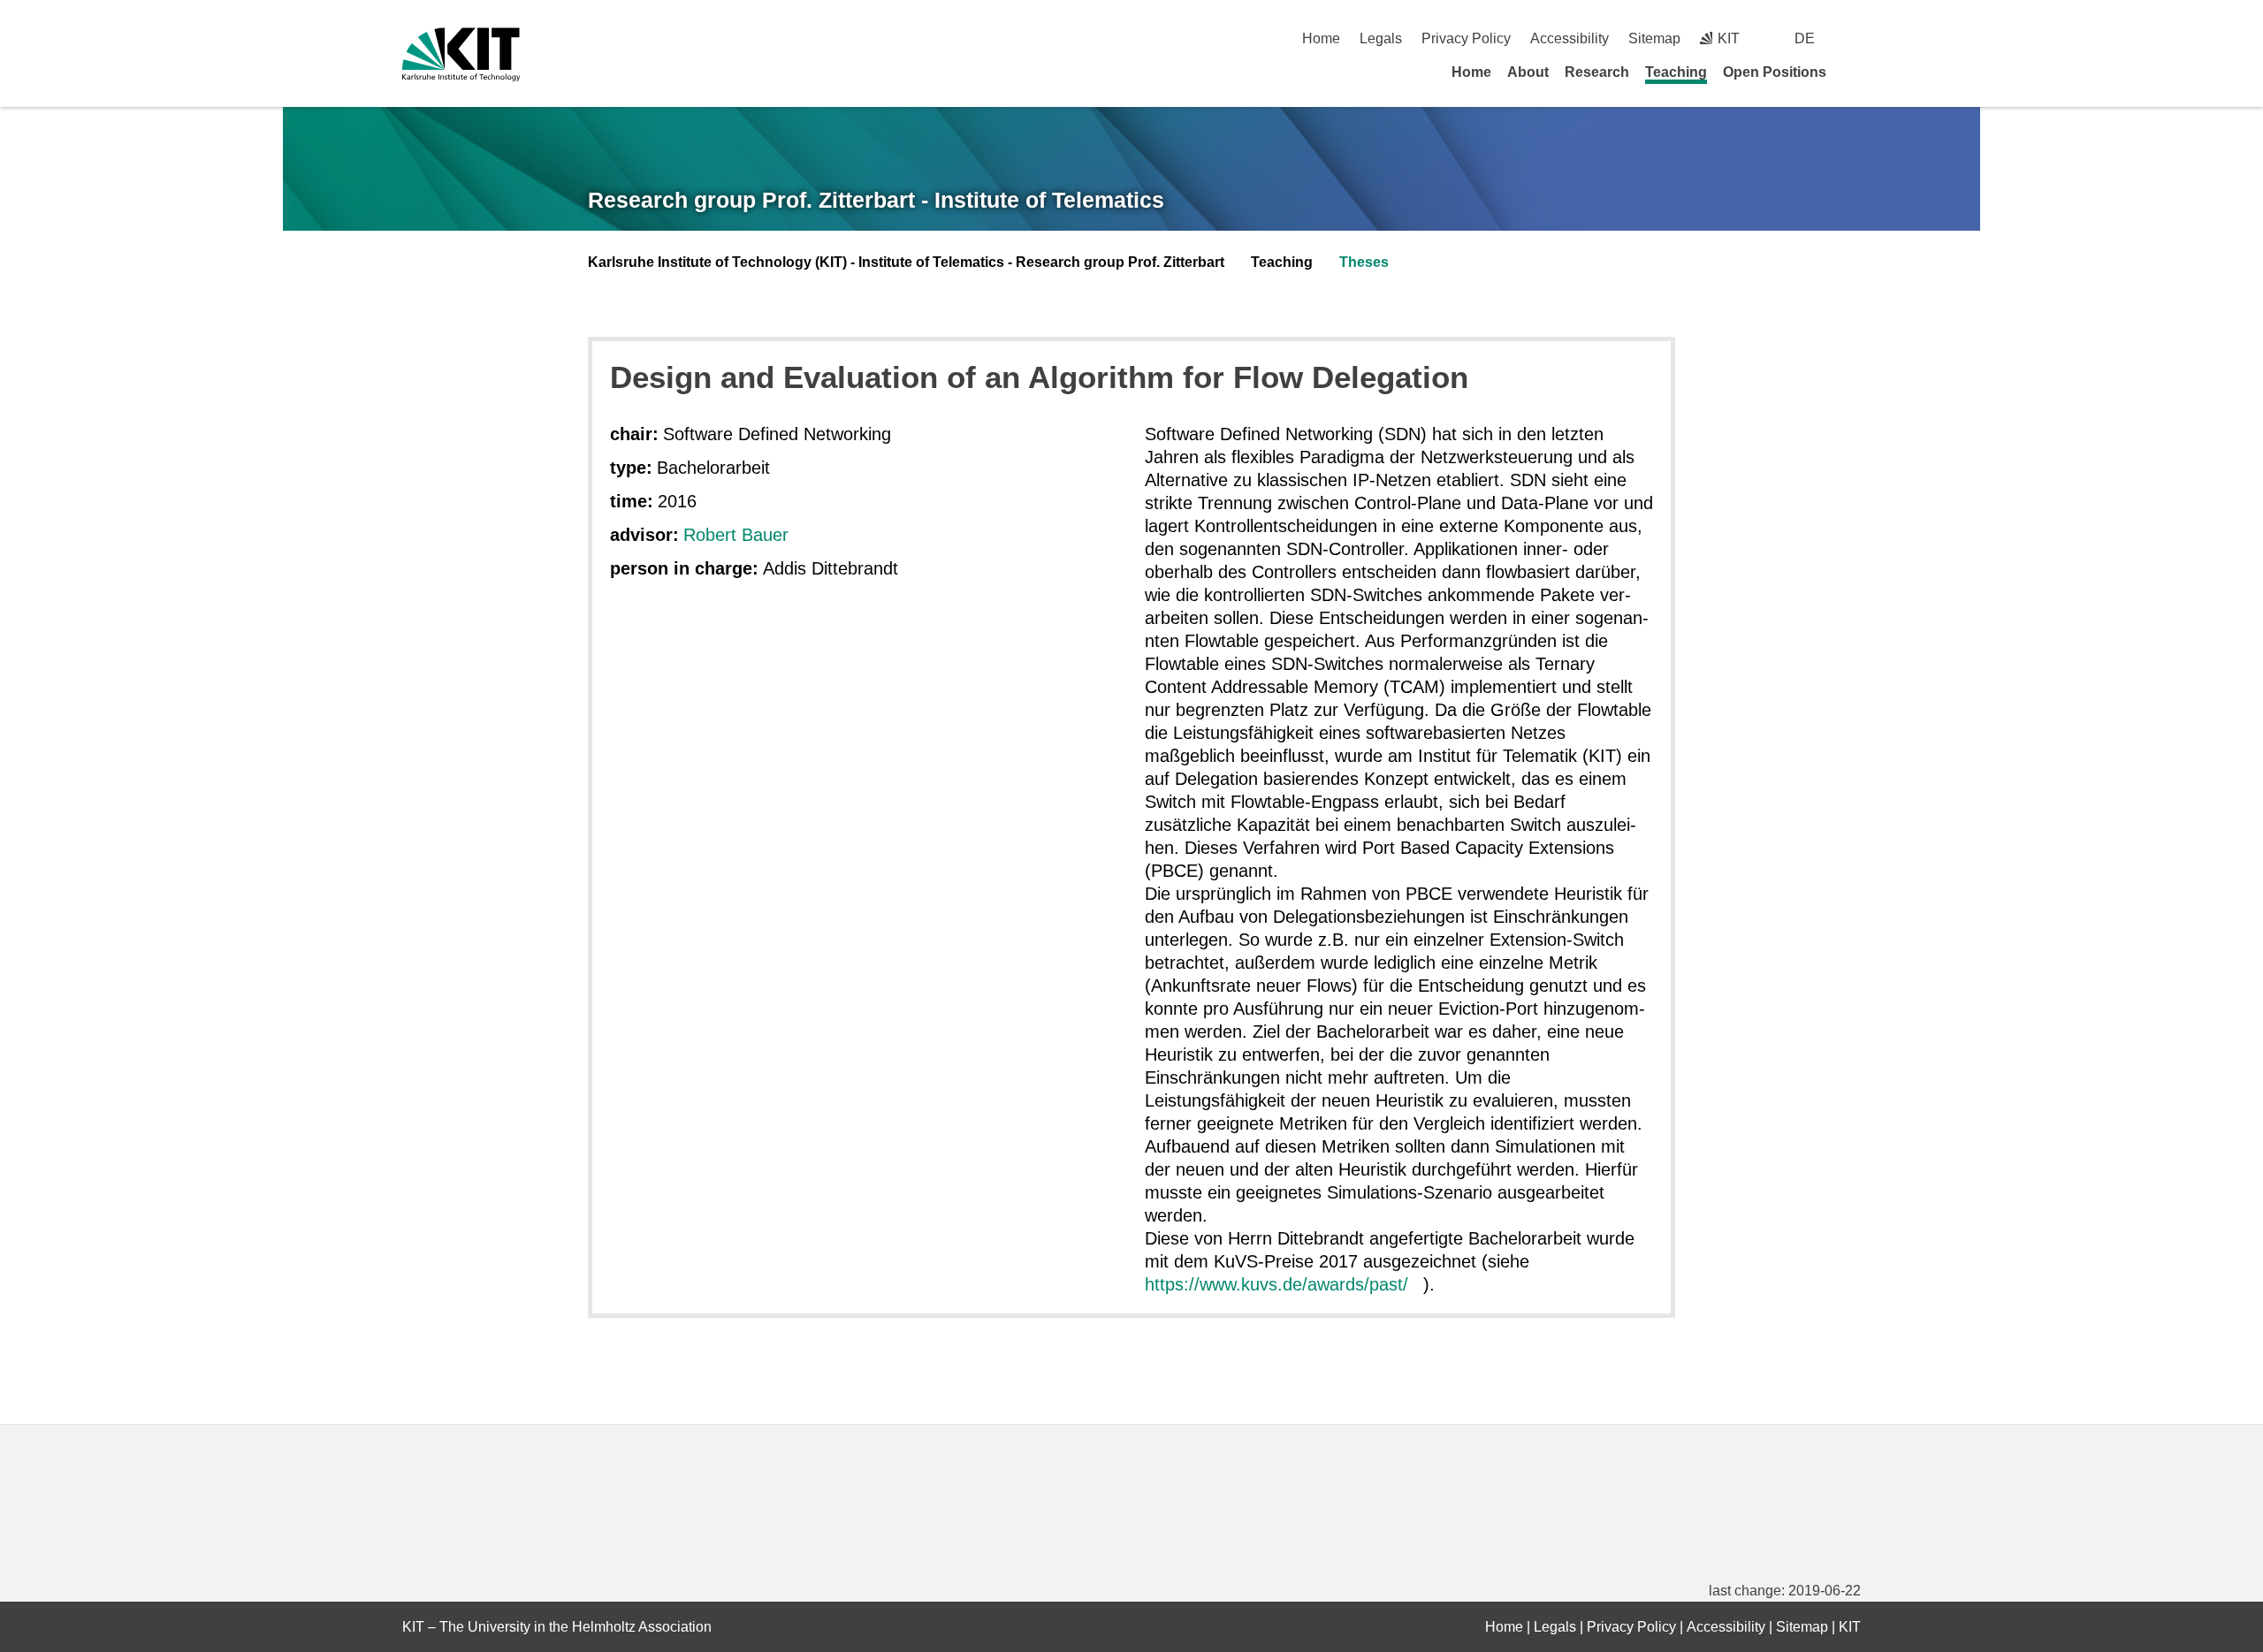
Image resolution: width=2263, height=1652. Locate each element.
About (1528, 72)
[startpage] (1855, 72)
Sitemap (1654, 38)
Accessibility (1570, 38)
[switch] (1854, 38)
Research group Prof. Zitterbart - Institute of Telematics (876, 200)
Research (1597, 72)
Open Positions (1775, 72)
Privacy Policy (1466, 38)
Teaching (1676, 72)
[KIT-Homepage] (461, 54)
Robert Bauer (736, 535)
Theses (1364, 262)
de (1805, 38)
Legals (1381, 38)
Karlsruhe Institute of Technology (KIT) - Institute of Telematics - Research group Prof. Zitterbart (906, 262)
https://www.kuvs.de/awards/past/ (1276, 1284)
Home (1321, 38)
